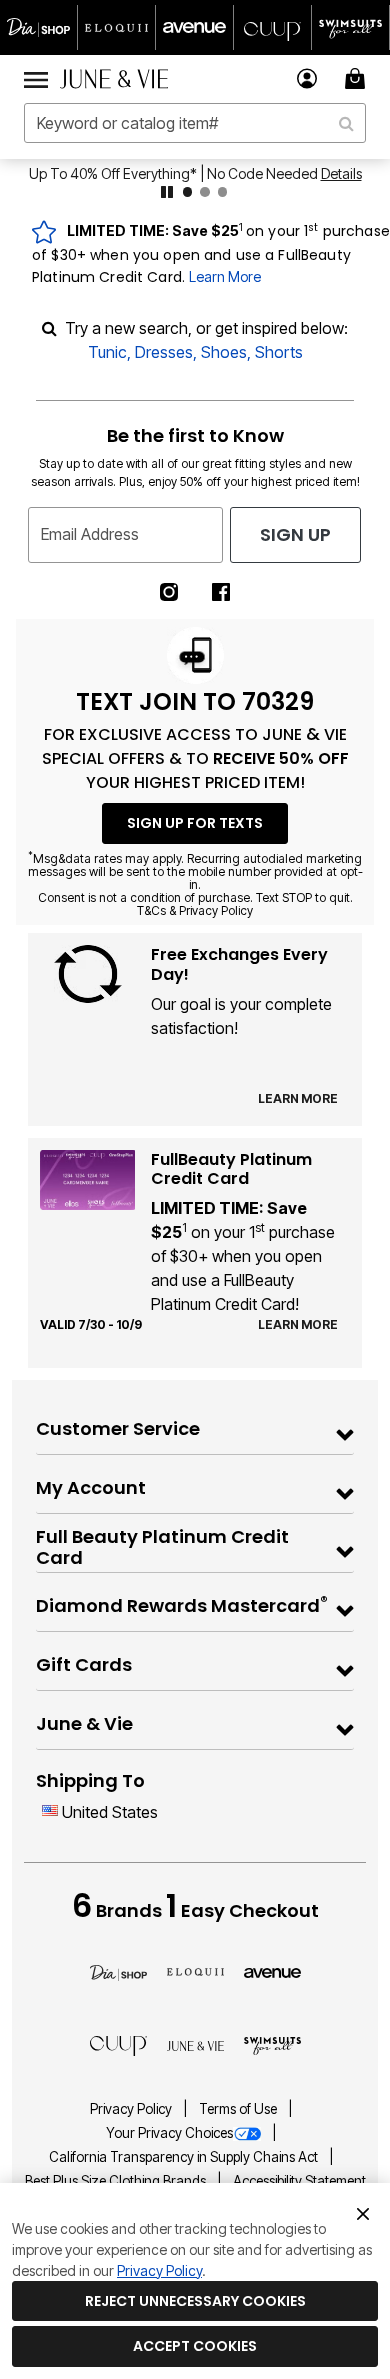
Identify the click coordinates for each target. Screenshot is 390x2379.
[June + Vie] (195, 2045)
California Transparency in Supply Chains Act (185, 2157)
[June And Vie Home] (114, 79)
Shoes (224, 352)
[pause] (167, 192)
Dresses (164, 352)
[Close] (363, 2212)
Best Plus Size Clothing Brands (117, 2181)
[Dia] (118, 1971)
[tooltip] (39, 27)
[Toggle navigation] (36, 79)
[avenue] (272, 1971)
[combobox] (195, 123)
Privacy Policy (132, 2109)
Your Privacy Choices (169, 2133)
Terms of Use (239, 2109)
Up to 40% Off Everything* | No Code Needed (173, 173)
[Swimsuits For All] (272, 2045)
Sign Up (295, 534)
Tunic (107, 352)
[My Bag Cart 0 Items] (358, 78)
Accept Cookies (195, 2346)
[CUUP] (118, 2045)
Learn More (225, 276)
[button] (307, 78)
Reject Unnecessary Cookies (195, 2301)
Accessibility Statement (299, 2181)
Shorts (279, 352)
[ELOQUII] (195, 1970)
